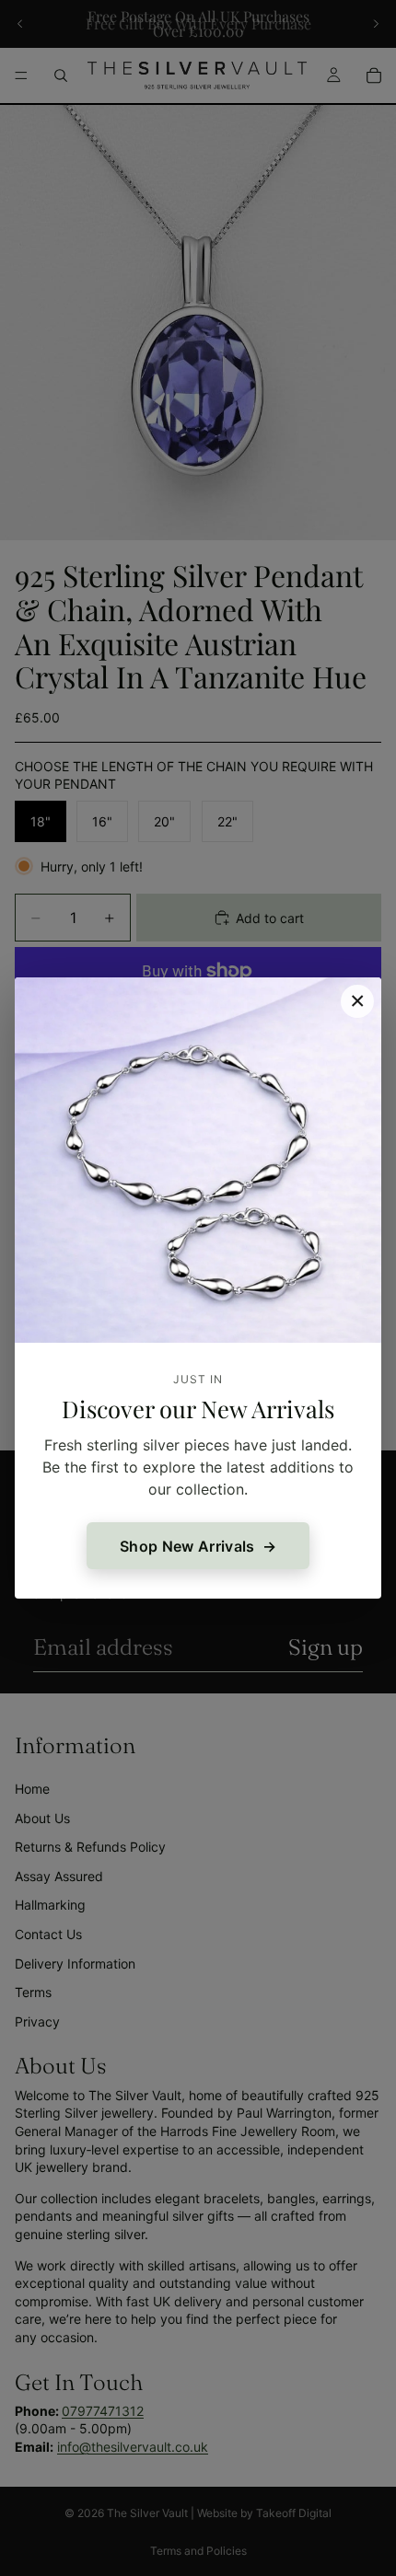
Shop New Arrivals (187, 1546)
